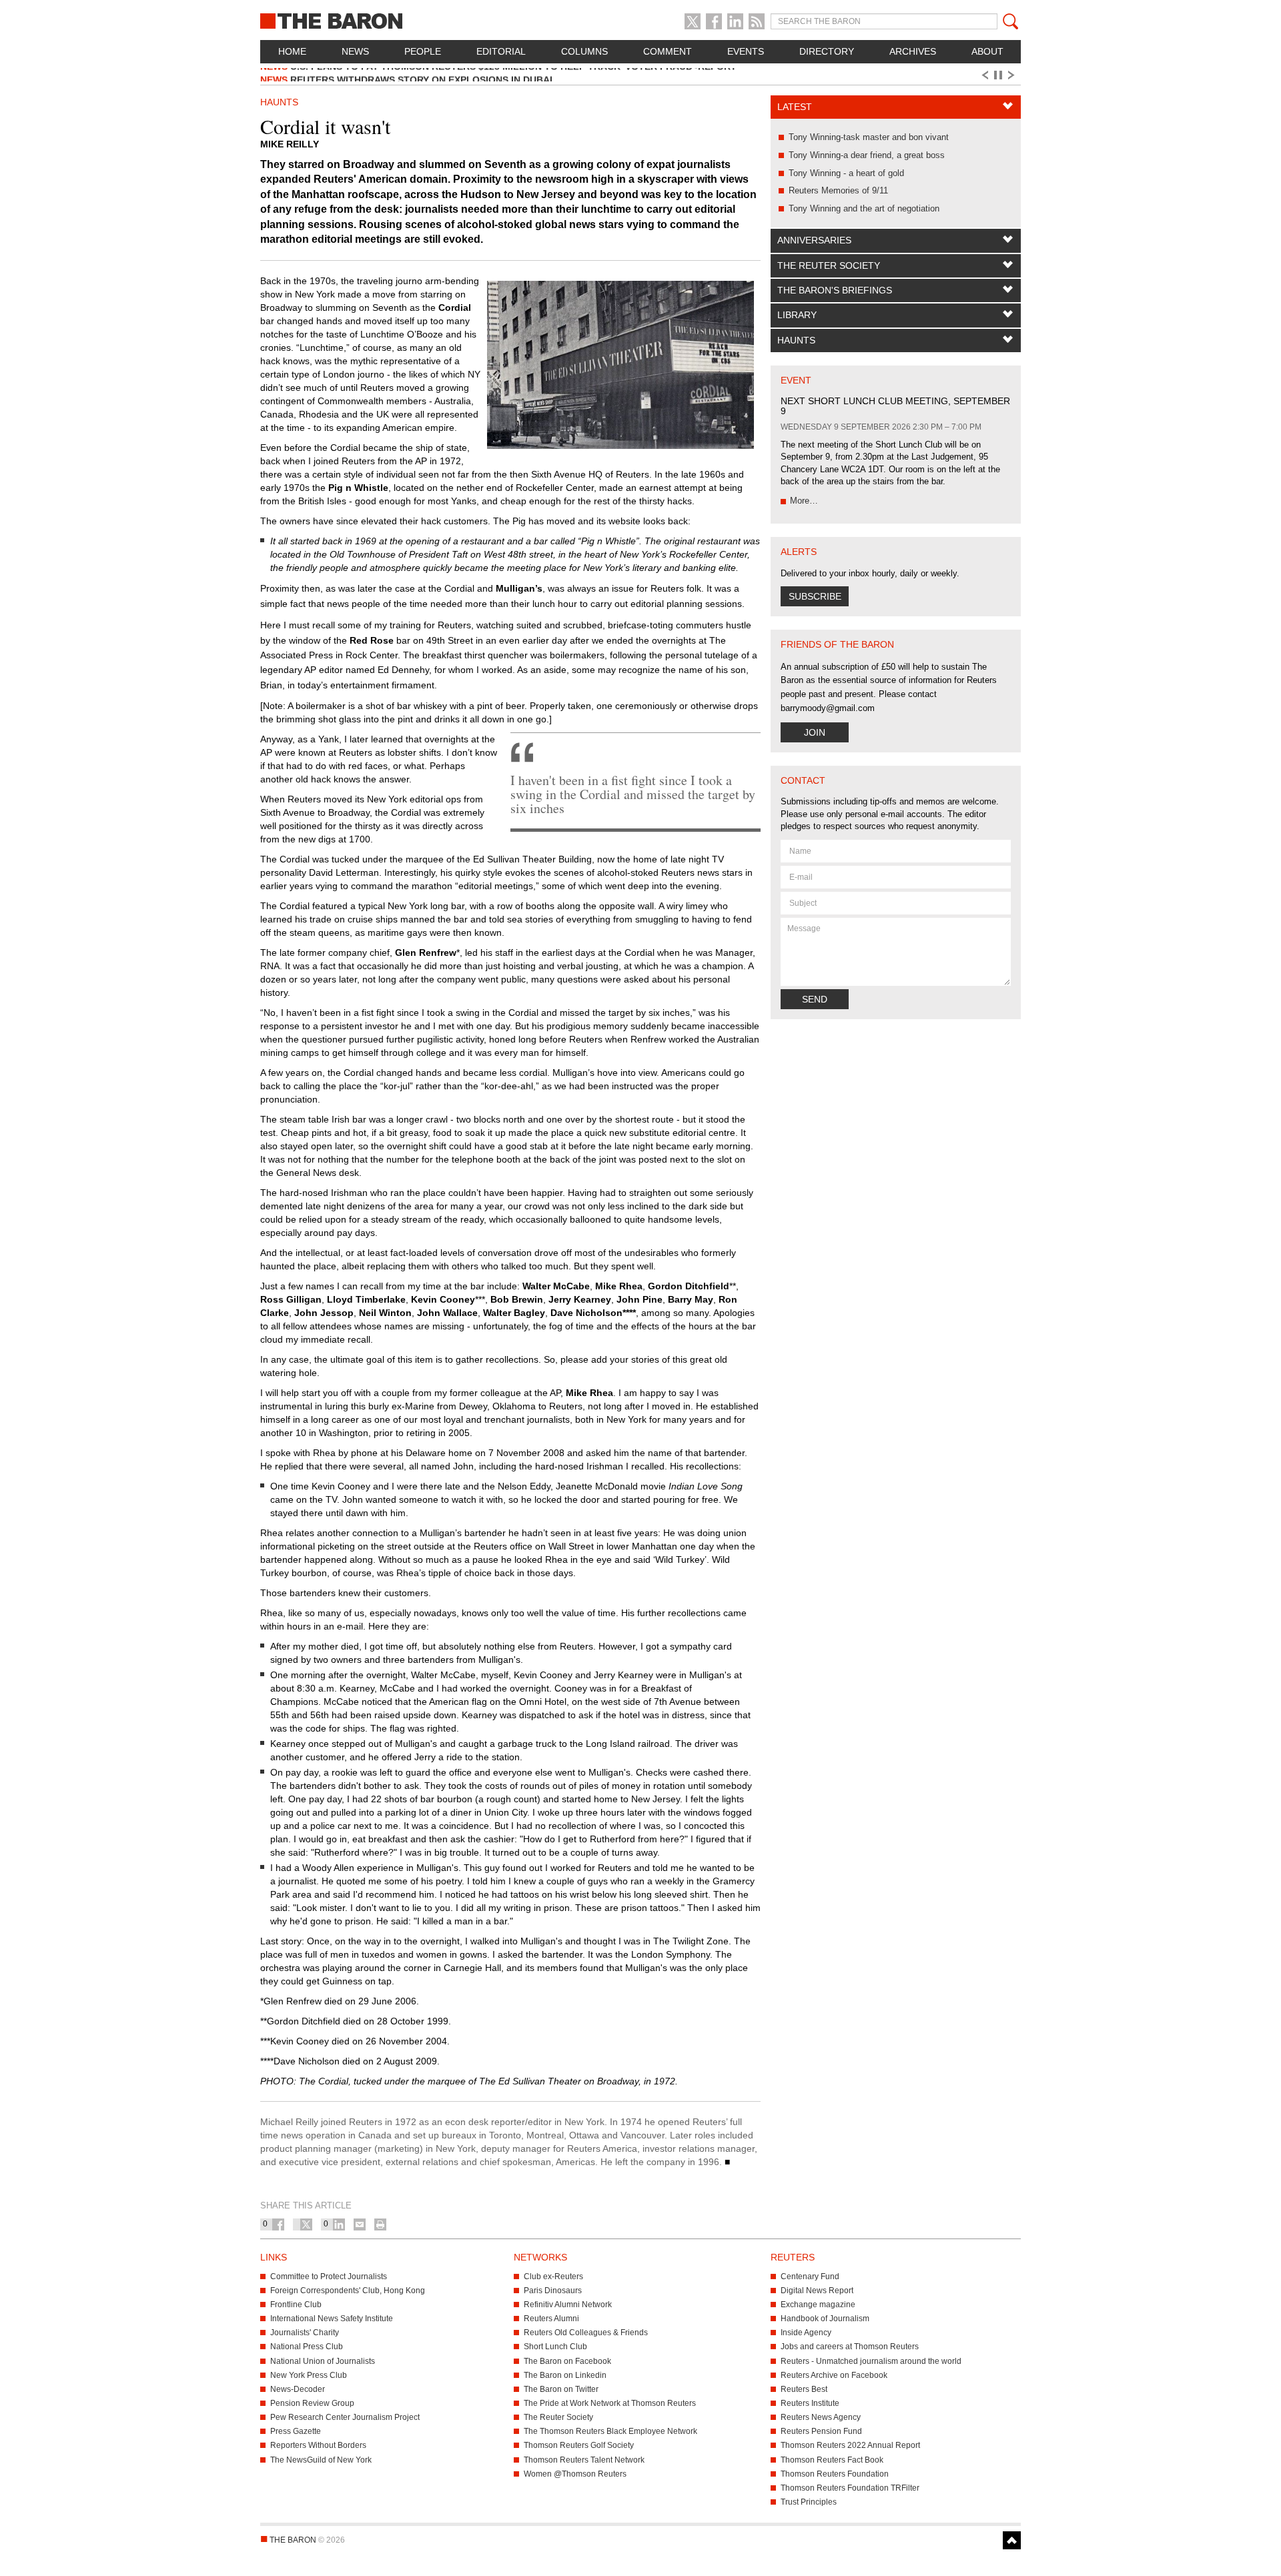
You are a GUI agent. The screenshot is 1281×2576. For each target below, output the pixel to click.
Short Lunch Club (555, 2347)
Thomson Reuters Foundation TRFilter (850, 2488)
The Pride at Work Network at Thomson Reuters (610, 2403)
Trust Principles (809, 2502)
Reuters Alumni (551, 2319)
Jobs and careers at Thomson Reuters (850, 2347)
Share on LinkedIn (339, 2224)
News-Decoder (298, 2389)
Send (815, 999)
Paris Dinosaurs (553, 2291)
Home (292, 51)
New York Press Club (309, 2375)
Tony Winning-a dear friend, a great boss (867, 155)
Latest (795, 107)
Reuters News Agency (821, 2417)
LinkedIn (735, 21)
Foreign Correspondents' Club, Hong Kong (348, 2291)
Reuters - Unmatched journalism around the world (871, 2361)
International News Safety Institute (332, 2319)
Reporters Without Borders (318, 2445)
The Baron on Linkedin (565, 2375)
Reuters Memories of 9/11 (838, 190)
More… (804, 501)
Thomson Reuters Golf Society (579, 2445)
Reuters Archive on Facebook (834, 2375)
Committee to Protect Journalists (329, 2277)
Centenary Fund (810, 2277)
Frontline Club (296, 2305)
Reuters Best (804, 2389)
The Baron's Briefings (835, 290)
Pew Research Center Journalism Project (345, 2417)
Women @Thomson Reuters (575, 2474)
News (355, 51)
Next (1013, 75)
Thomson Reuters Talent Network (584, 2460)
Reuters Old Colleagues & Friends (586, 2333)
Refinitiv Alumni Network (568, 2305)
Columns (584, 51)
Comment (668, 51)
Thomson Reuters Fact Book (832, 2460)
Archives (913, 51)
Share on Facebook (278, 2224)
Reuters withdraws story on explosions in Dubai (406, 75)
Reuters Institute (810, 2403)
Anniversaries (814, 240)
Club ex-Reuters (553, 2277)
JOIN (815, 732)
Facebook (714, 21)
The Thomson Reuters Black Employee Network (610, 2431)
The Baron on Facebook (567, 2361)
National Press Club (307, 2347)
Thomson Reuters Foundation (835, 2474)
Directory (827, 51)
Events (746, 51)
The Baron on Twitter (561, 2389)
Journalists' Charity (305, 2333)
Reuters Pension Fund (821, 2431)
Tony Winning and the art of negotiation (864, 208)
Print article (380, 2224)
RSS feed (757, 21)
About (987, 51)
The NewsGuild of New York (321, 2460)
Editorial (501, 51)
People (423, 51)
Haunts (796, 340)
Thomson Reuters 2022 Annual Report (850, 2445)
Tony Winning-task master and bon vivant (869, 137)
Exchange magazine (818, 2305)
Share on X (306, 2224)
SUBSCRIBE (815, 596)
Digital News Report (817, 2291)
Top (1012, 2540)
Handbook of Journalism (825, 2319)
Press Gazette (296, 2431)
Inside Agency (806, 2333)
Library (797, 315)
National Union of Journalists (323, 2361)
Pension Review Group (312, 2403)
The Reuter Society (829, 265)
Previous (984, 75)
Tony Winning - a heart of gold (846, 173)
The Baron (380, 20)
